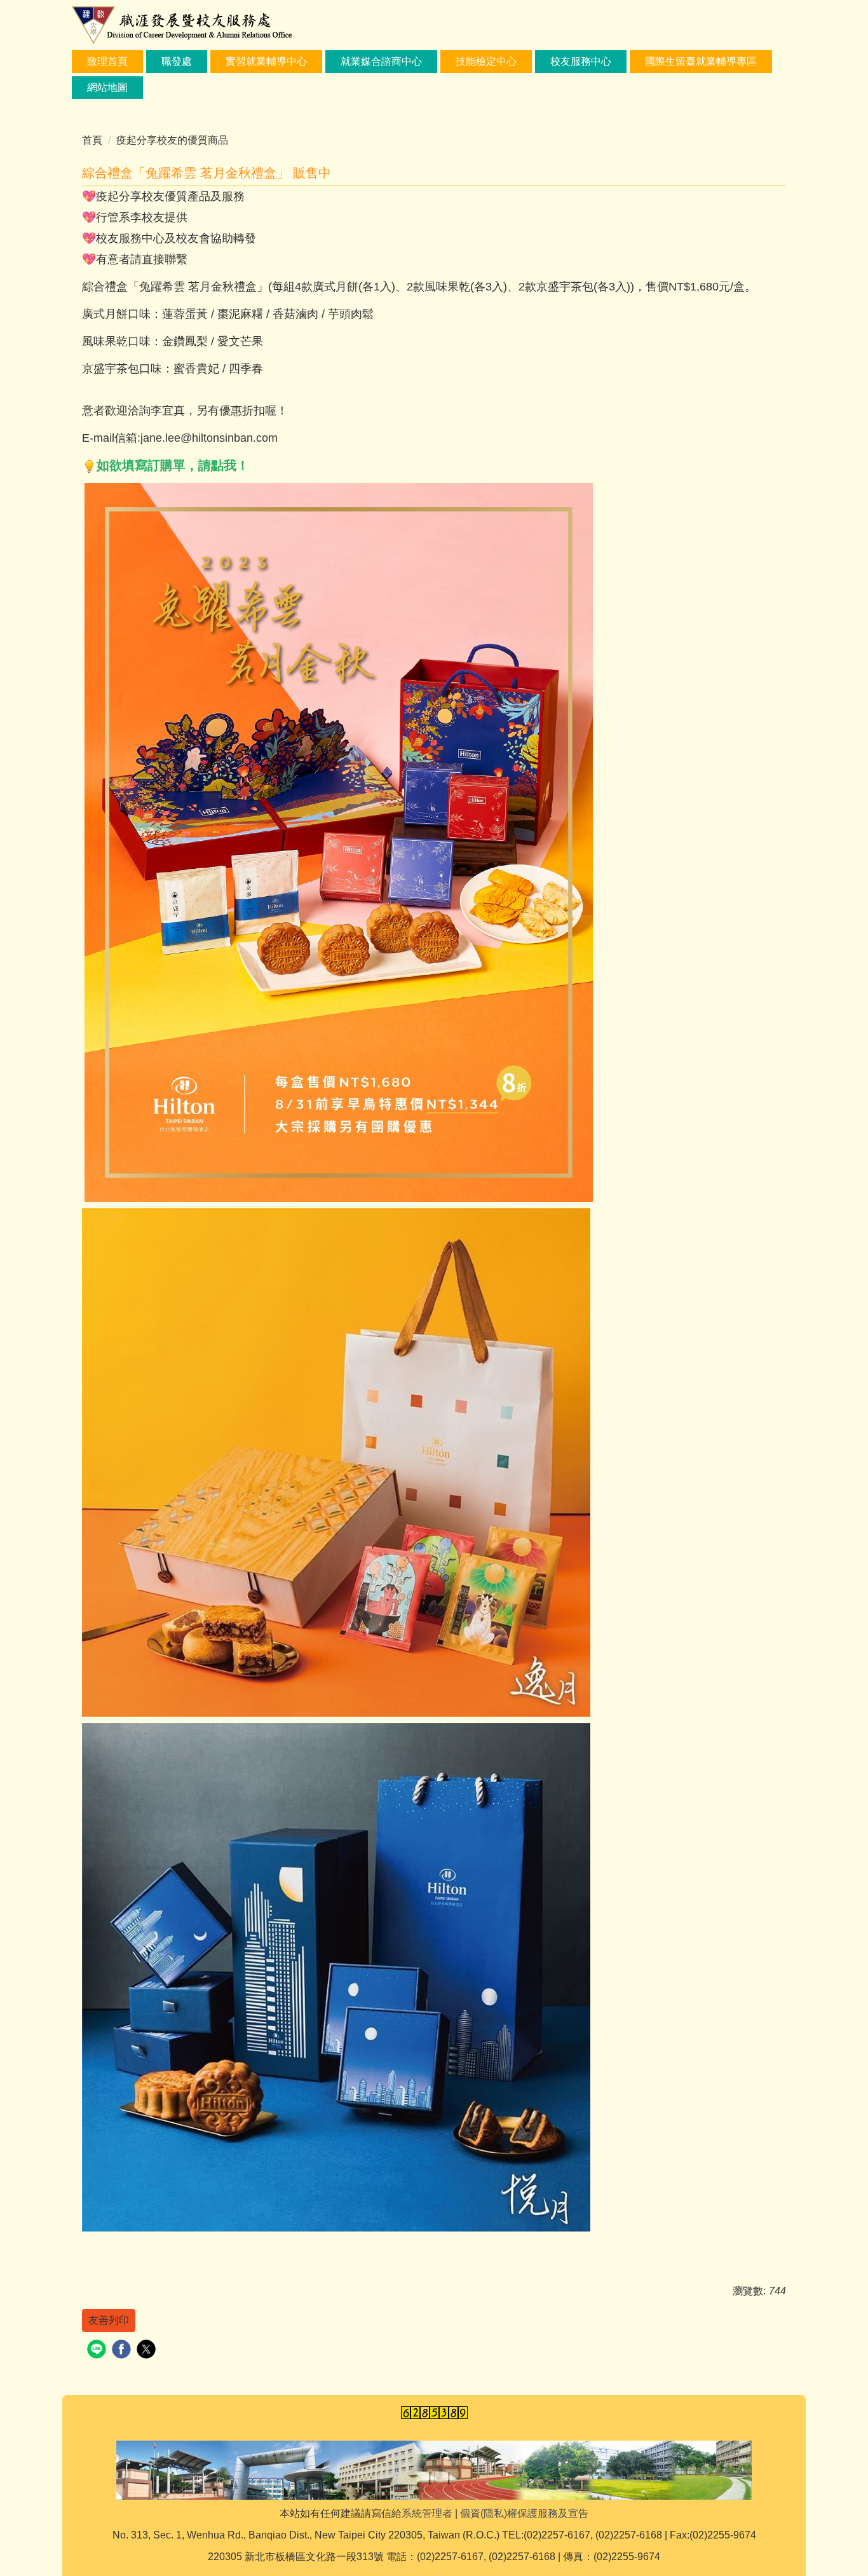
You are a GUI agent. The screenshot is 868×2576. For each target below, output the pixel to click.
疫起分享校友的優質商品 (172, 140)
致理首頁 (107, 61)
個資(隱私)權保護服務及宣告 (524, 2513)
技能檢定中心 (486, 61)
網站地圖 (107, 87)
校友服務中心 (581, 61)
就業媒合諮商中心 (381, 61)
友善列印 (109, 2320)
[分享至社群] (98, 2351)
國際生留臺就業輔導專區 (701, 61)
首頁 (92, 140)
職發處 (177, 61)
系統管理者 (427, 2513)
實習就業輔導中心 (266, 61)
